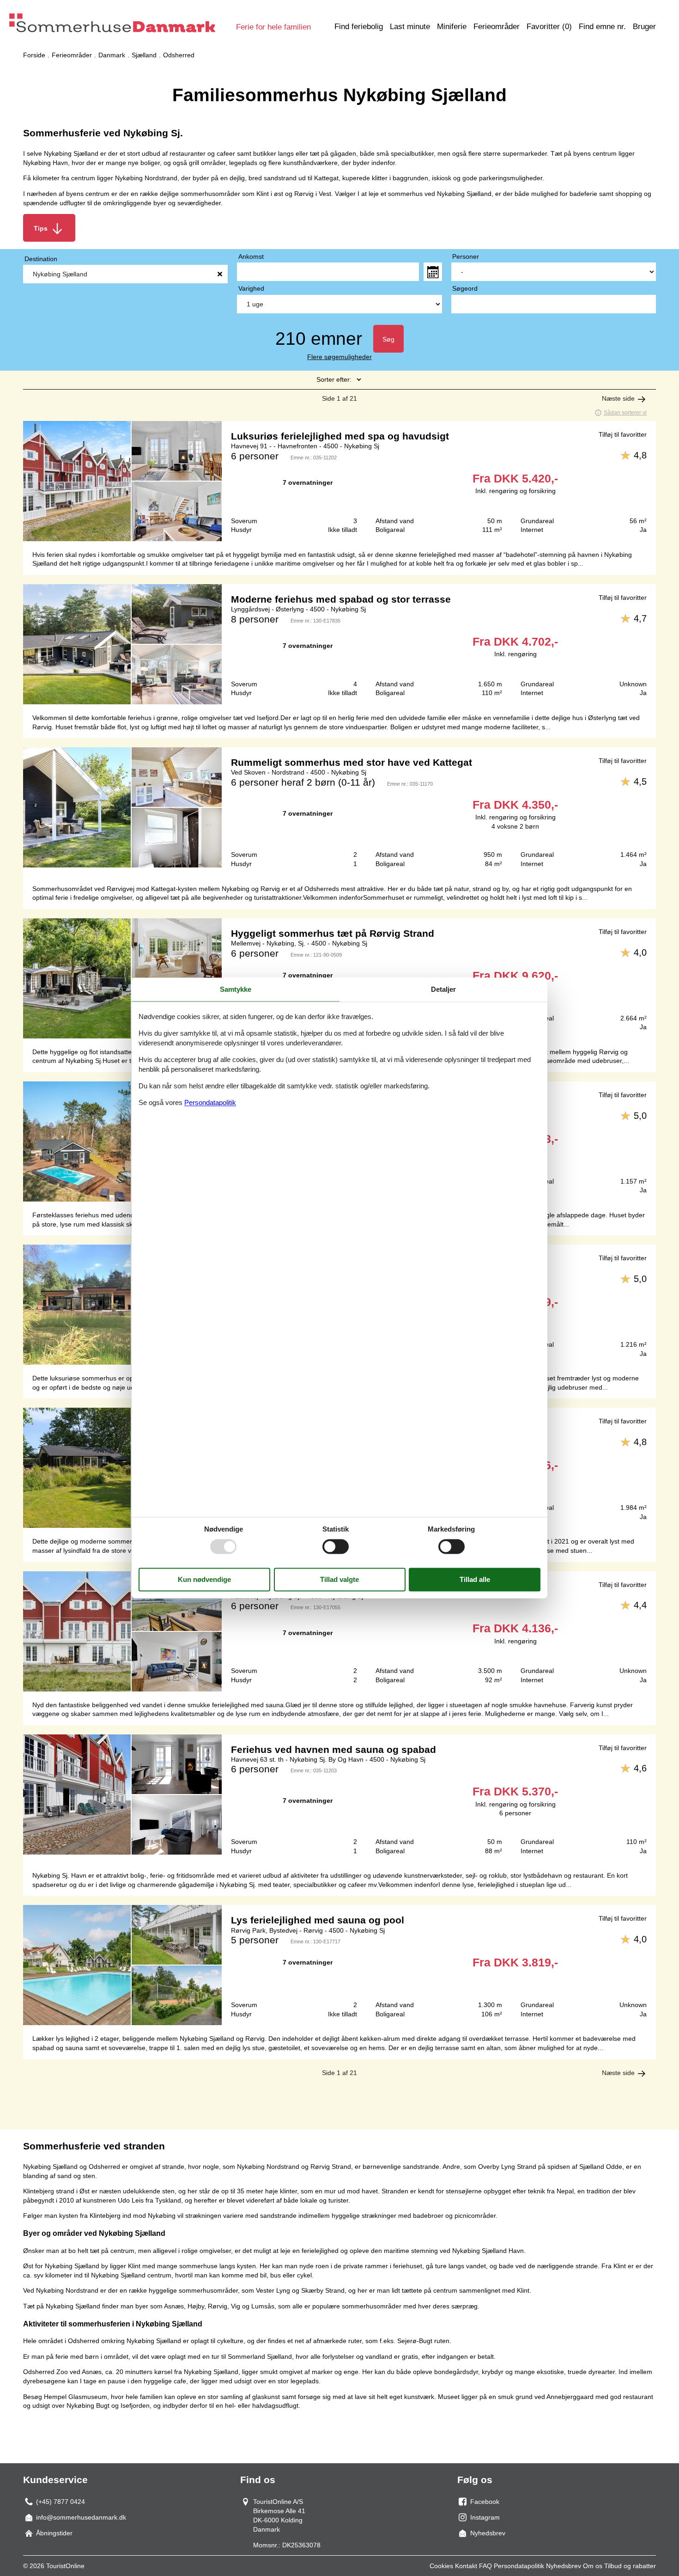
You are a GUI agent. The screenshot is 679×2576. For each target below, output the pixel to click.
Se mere (339, 481)
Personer (466, 256)
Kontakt (466, 2566)
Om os (593, 2566)
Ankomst (251, 256)
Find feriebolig (359, 27)
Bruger (644, 27)
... (433, 272)
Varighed (251, 288)
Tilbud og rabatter (630, 2566)
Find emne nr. (602, 27)
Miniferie (452, 27)
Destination (41, 259)
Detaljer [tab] (443, 989)
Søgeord (465, 288)
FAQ (485, 2566)
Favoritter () (549, 27)
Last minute (410, 27)
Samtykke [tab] (236, 989)
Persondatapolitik (519, 2566)
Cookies (441, 2566)
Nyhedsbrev (564, 2566)
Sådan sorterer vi (625, 413)
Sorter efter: (334, 379)
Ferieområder (497, 27)
